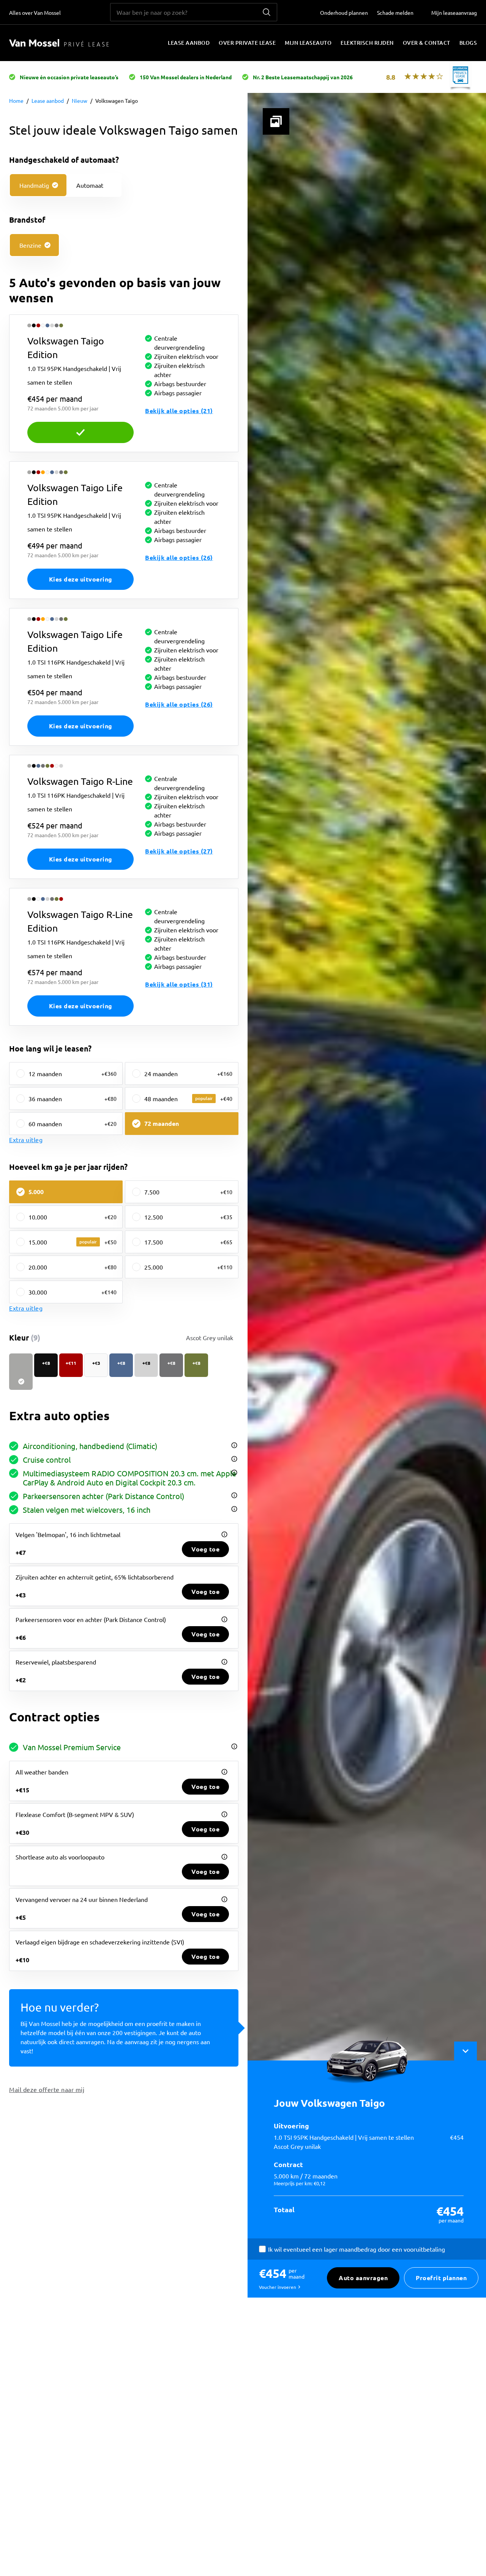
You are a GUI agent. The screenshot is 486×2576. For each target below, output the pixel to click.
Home (16, 101)
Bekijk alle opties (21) (179, 411)
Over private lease (247, 43)
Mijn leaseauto (308, 43)
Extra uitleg (26, 1139)
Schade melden (395, 13)
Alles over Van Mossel (35, 13)
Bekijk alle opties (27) (179, 851)
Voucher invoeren (278, 2287)
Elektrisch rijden (367, 43)
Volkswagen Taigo (117, 101)
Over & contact (427, 43)
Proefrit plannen (441, 2278)
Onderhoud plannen (344, 13)
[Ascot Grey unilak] (21, 1372)
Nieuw (80, 101)
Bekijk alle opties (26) (179, 557)
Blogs (468, 43)
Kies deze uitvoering (81, 432)
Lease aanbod (189, 43)
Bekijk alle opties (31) (179, 984)
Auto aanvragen (363, 2278)
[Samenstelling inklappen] (465, 2051)
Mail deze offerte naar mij (47, 2089)
